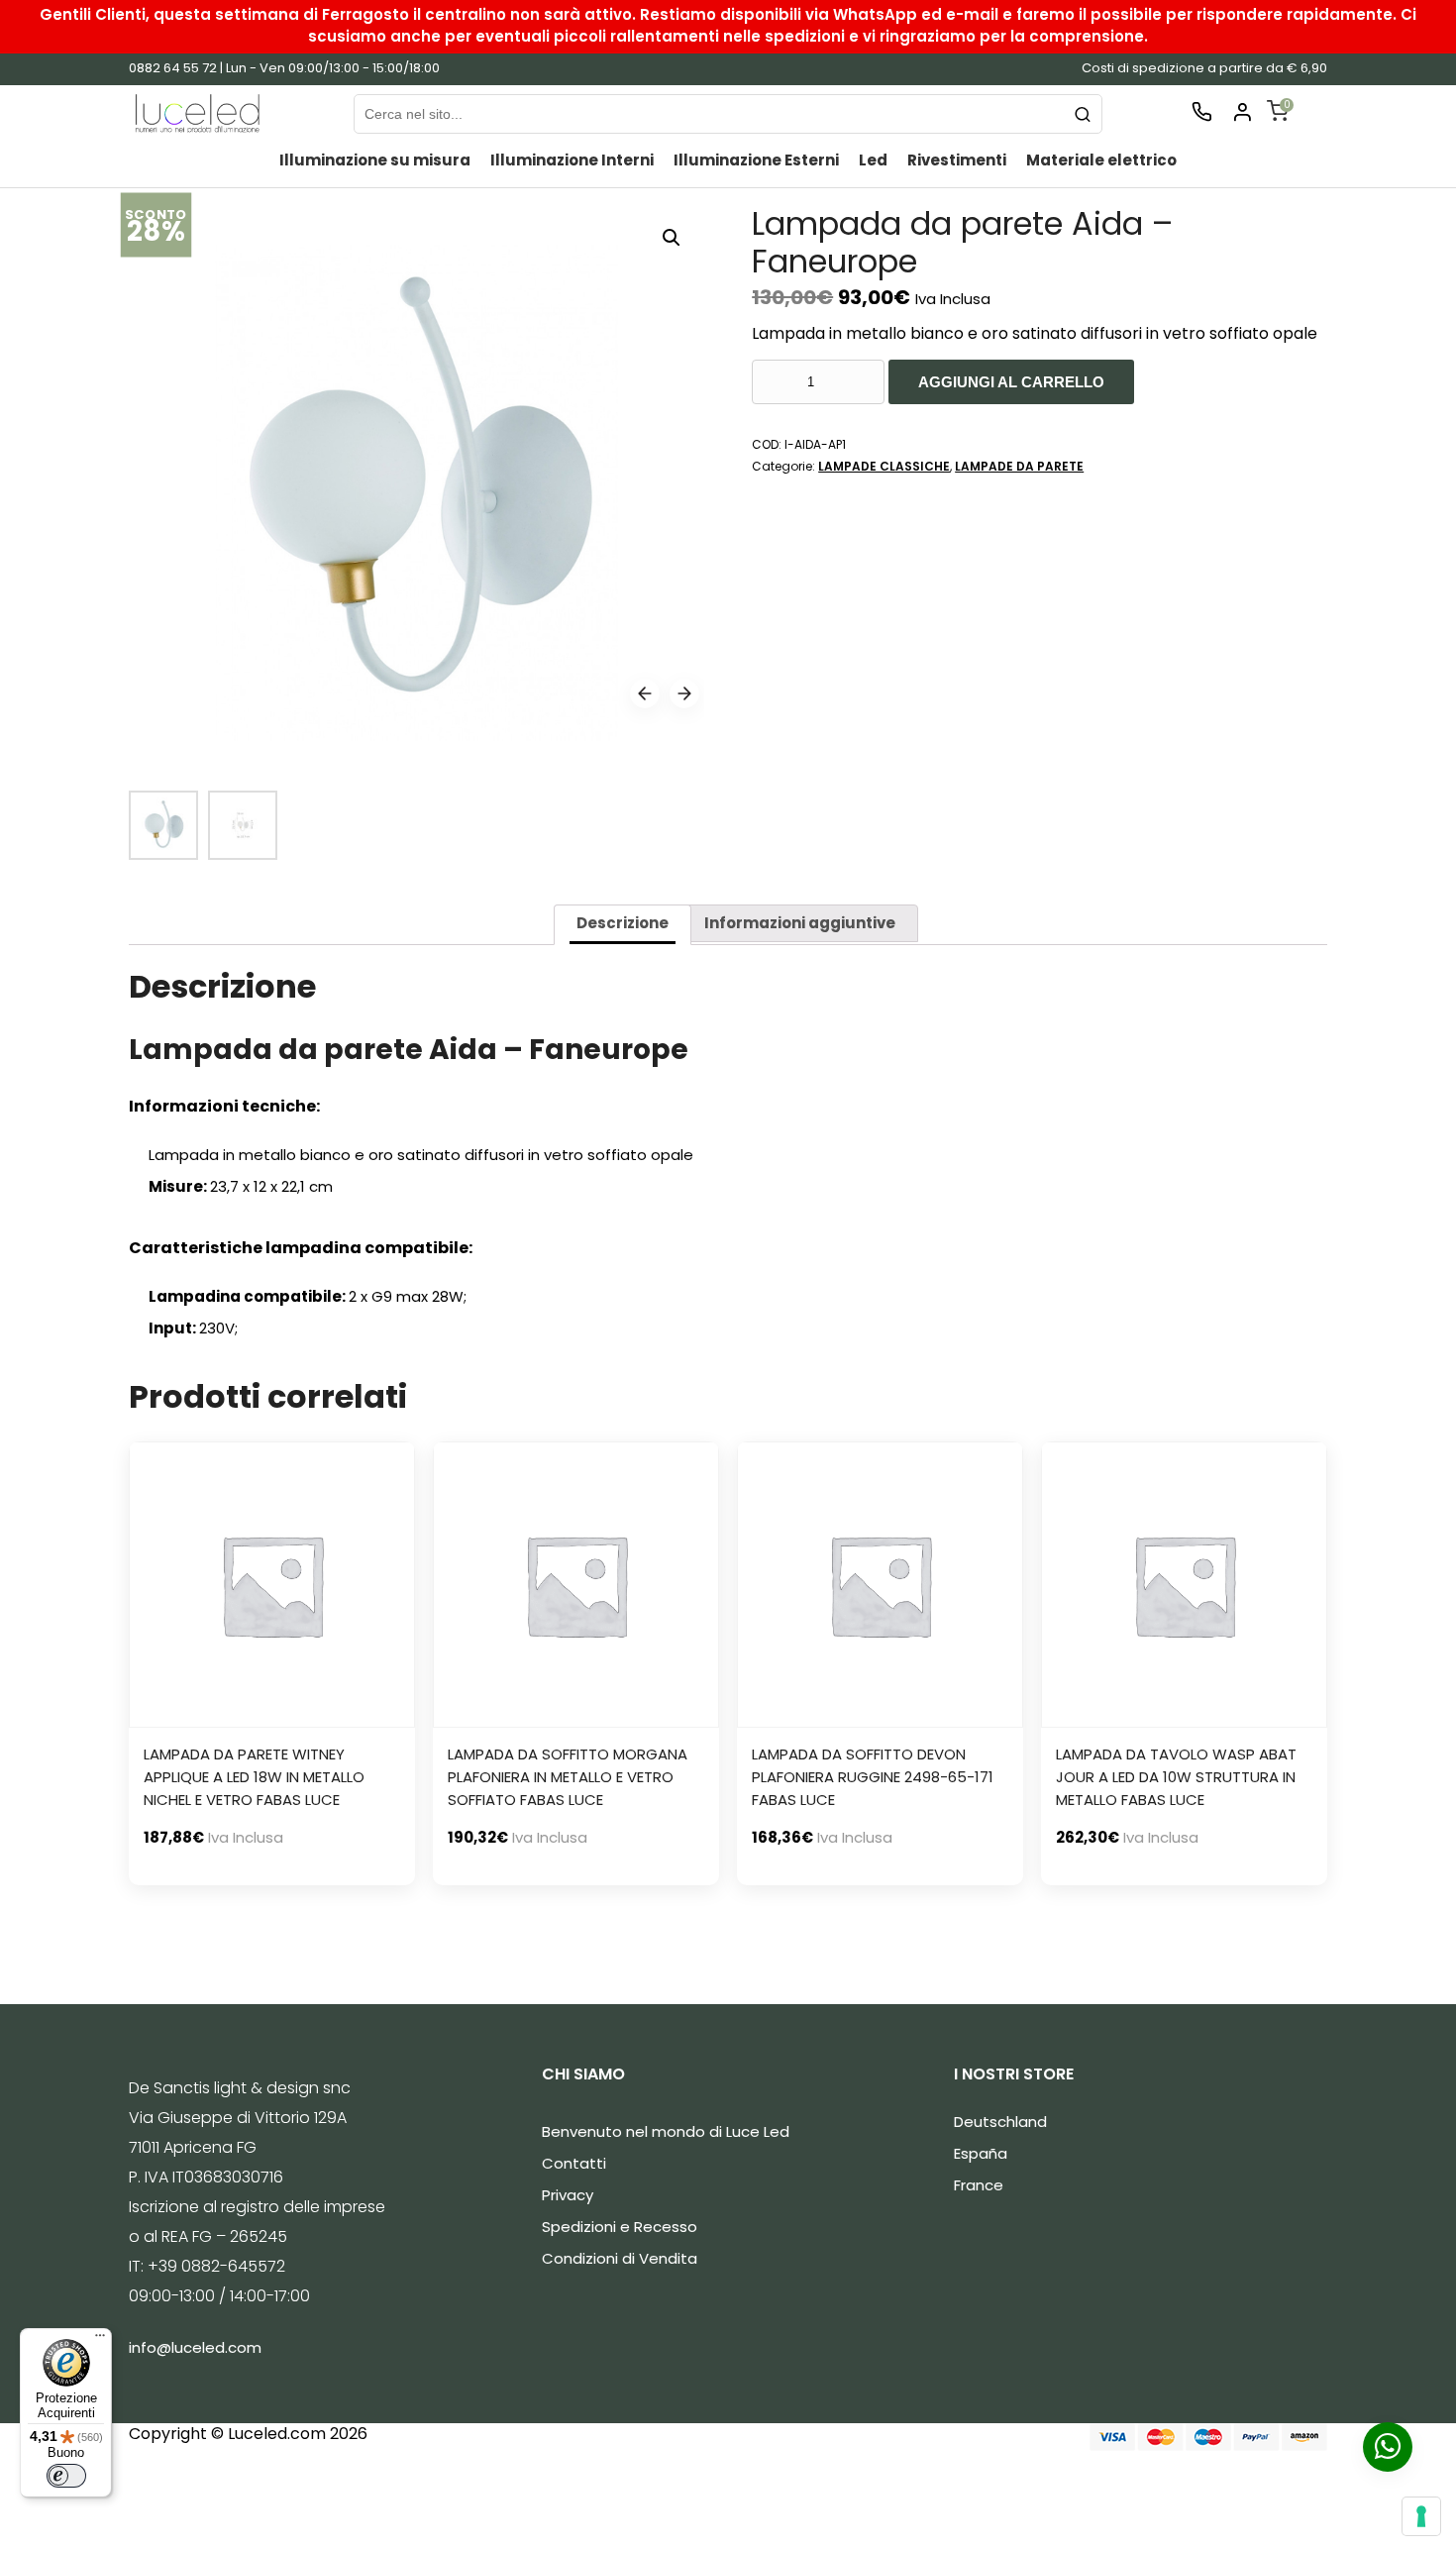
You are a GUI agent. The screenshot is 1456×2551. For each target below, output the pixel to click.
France (979, 2185)
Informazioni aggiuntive (800, 923)
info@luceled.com (195, 2347)
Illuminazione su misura (375, 160)
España (981, 2153)
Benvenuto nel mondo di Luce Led (666, 2131)
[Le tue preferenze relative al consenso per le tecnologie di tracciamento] (1421, 2516)
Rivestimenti (957, 160)
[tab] (623, 925)
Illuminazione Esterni (756, 160)
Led (873, 160)
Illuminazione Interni (572, 160)
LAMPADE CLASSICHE (884, 466)
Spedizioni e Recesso (620, 2227)
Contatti (574, 2163)
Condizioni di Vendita (620, 2258)
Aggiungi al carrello (1011, 382)
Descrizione (623, 923)
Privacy (568, 2195)
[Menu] (100, 2340)
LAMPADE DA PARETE (1019, 466)
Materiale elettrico (1101, 160)
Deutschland (1000, 2122)
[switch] (66, 2476)
